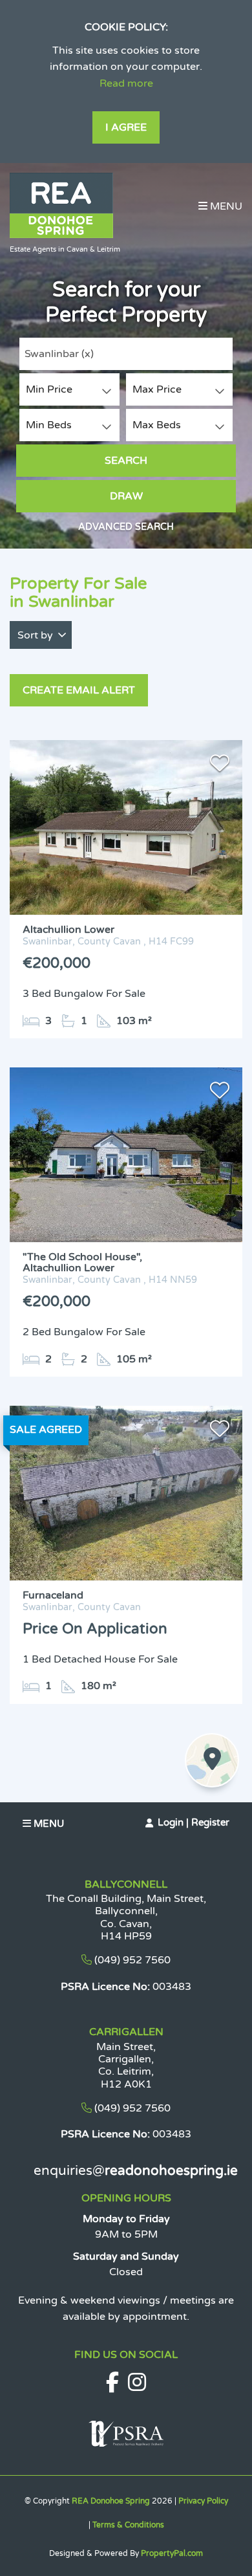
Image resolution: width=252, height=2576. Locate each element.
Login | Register (194, 1822)
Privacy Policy (203, 2501)
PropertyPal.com (172, 2553)
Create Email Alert (79, 690)
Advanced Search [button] (126, 527)
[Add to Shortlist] (220, 766)
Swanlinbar (59, 354)
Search (126, 461)
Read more (126, 83)
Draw (126, 496)
